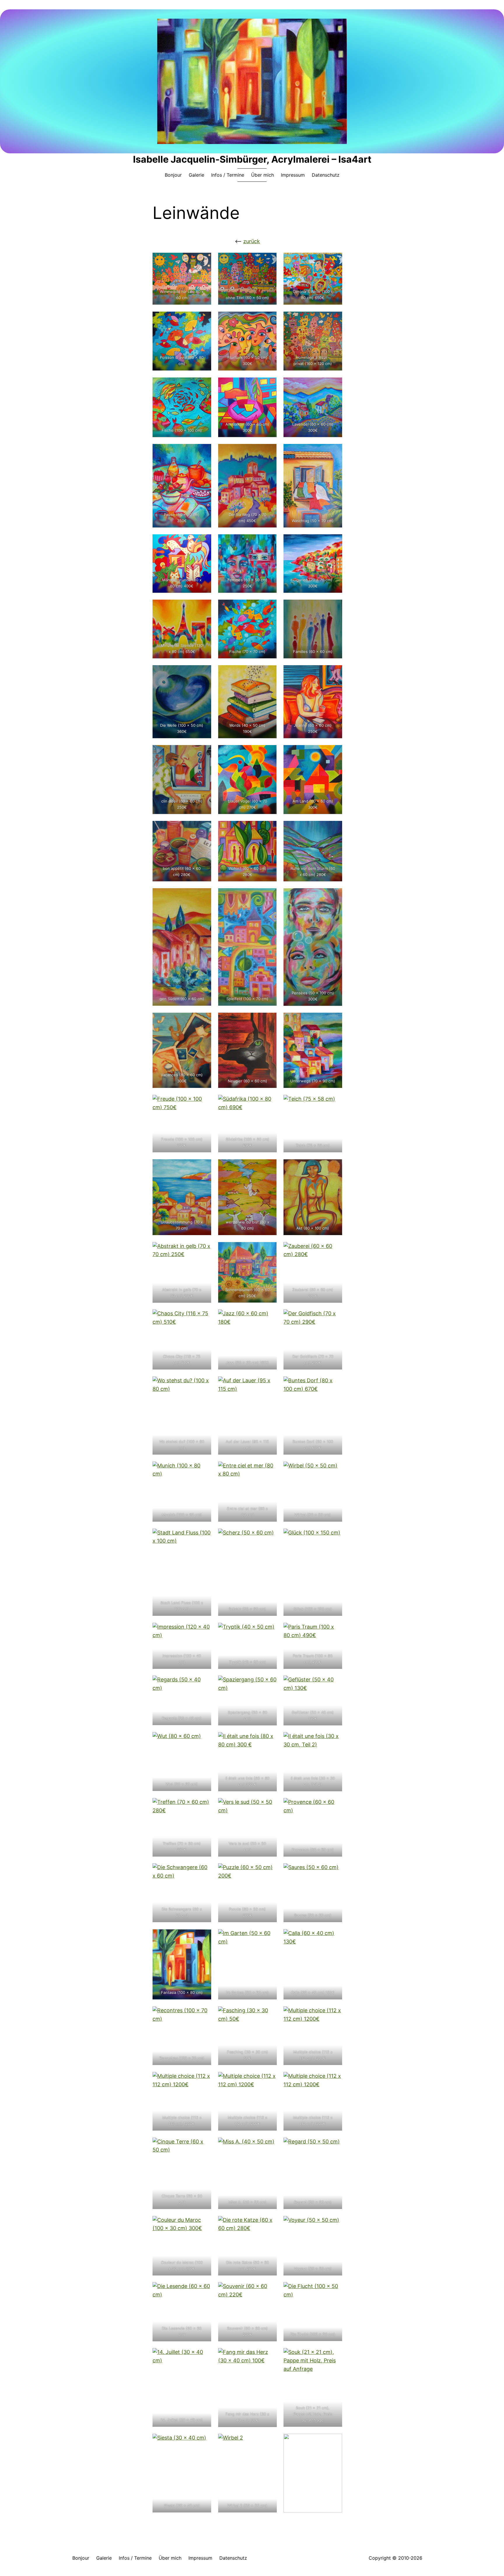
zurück (252, 241)
